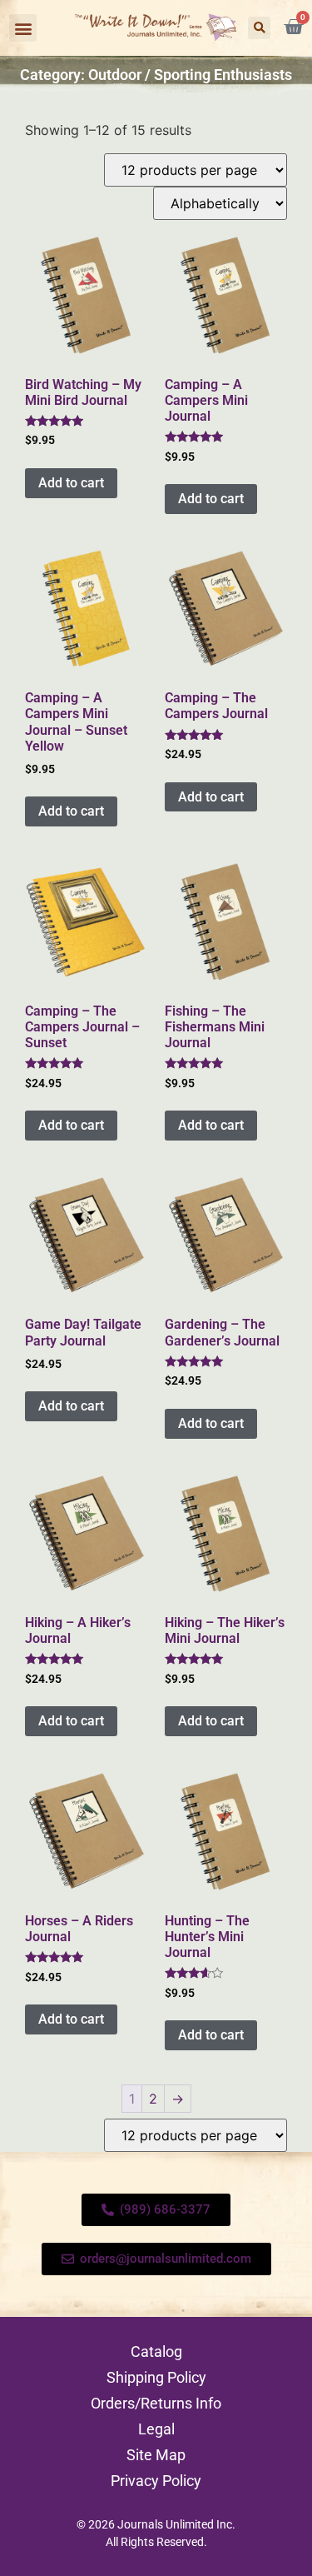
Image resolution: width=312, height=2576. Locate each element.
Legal (156, 2429)
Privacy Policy (156, 2481)
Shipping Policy (156, 2377)
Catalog (156, 2351)
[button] (23, 28)
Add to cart (71, 483)
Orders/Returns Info (156, 2403)
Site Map (156, 2455)
